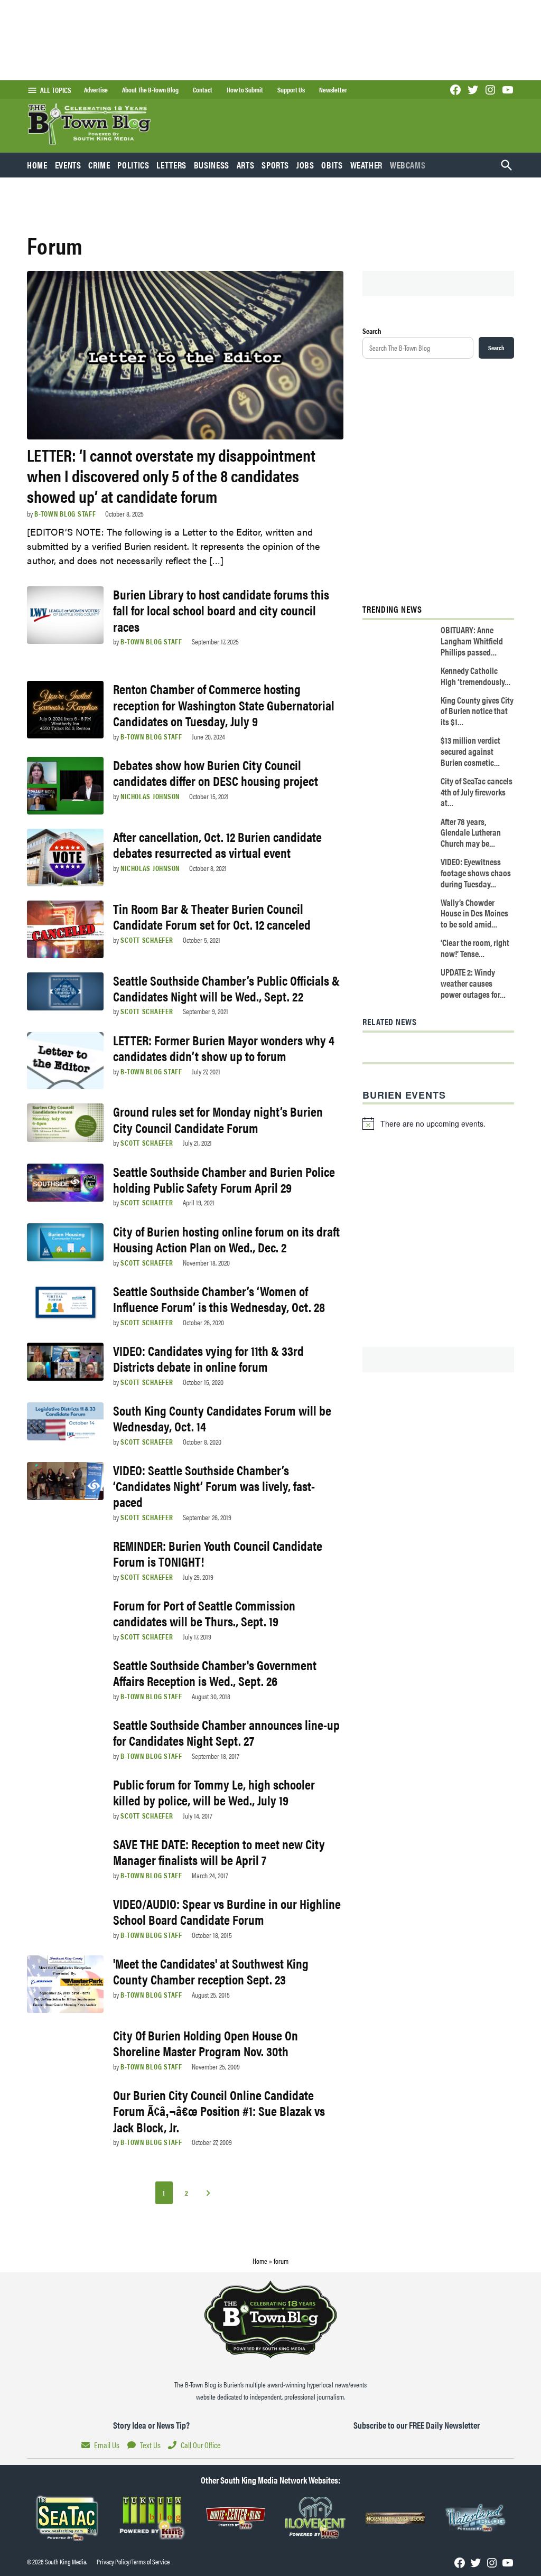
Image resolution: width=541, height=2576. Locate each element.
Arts (246, 165)
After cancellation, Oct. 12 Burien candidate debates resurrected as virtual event (217, 844)
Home (37, 165)
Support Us (291, 90)
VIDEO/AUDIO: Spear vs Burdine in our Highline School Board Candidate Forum (227, 1911)
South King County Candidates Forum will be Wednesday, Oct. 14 (222, 1418)
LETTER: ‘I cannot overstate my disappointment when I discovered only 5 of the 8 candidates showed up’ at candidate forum (171, 475)
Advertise (96, 90)
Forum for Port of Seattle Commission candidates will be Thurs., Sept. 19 (204, 1613)
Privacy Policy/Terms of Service (133, 2562)
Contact (203, 90)
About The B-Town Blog (150, 90)
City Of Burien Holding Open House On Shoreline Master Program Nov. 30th (206, 2043)
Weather (366, 165)
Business (212, 165)
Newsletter (333, 90)
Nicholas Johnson (150, 796)
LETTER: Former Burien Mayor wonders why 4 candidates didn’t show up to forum (224, 1048)
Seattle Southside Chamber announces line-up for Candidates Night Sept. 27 (226, 1732)
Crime (99, 165)
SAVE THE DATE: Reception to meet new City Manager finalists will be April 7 (219, 1852)
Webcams (408, 165)
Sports (275, 165)
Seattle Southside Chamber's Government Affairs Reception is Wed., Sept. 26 (215, 1673)
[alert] (438, 1123)
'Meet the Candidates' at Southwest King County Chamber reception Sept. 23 (211, 1971)
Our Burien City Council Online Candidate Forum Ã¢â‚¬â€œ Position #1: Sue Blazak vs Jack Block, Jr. (219, 2110)
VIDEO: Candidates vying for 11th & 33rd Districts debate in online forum (208, 1358)
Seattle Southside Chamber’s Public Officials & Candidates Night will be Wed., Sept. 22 (226, 988)
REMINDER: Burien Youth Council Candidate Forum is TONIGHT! (218, 1553)
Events (68, 165)
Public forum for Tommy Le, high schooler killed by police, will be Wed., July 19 (214, 1792)
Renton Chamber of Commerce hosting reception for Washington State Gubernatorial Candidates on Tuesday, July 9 (224, 704)
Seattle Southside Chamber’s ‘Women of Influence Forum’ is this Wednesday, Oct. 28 (219, 1299)
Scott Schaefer (147, 940)
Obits (332, 165)
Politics (133, 165)
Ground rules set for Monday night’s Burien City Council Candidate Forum (218, 1119)
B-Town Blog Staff (65, 513)
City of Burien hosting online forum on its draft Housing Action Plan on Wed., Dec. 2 (226, 1239)
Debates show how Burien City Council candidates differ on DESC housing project (216, 772)
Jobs (305, 165)
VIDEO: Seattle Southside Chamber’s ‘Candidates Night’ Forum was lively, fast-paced (214, 1486)
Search (372, 331)
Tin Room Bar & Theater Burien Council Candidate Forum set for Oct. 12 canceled (212, 916)
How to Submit (245, 90)
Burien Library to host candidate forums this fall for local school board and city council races (221, 610)
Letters (171, 165)
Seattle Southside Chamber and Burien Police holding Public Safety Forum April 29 (224, 1179)
